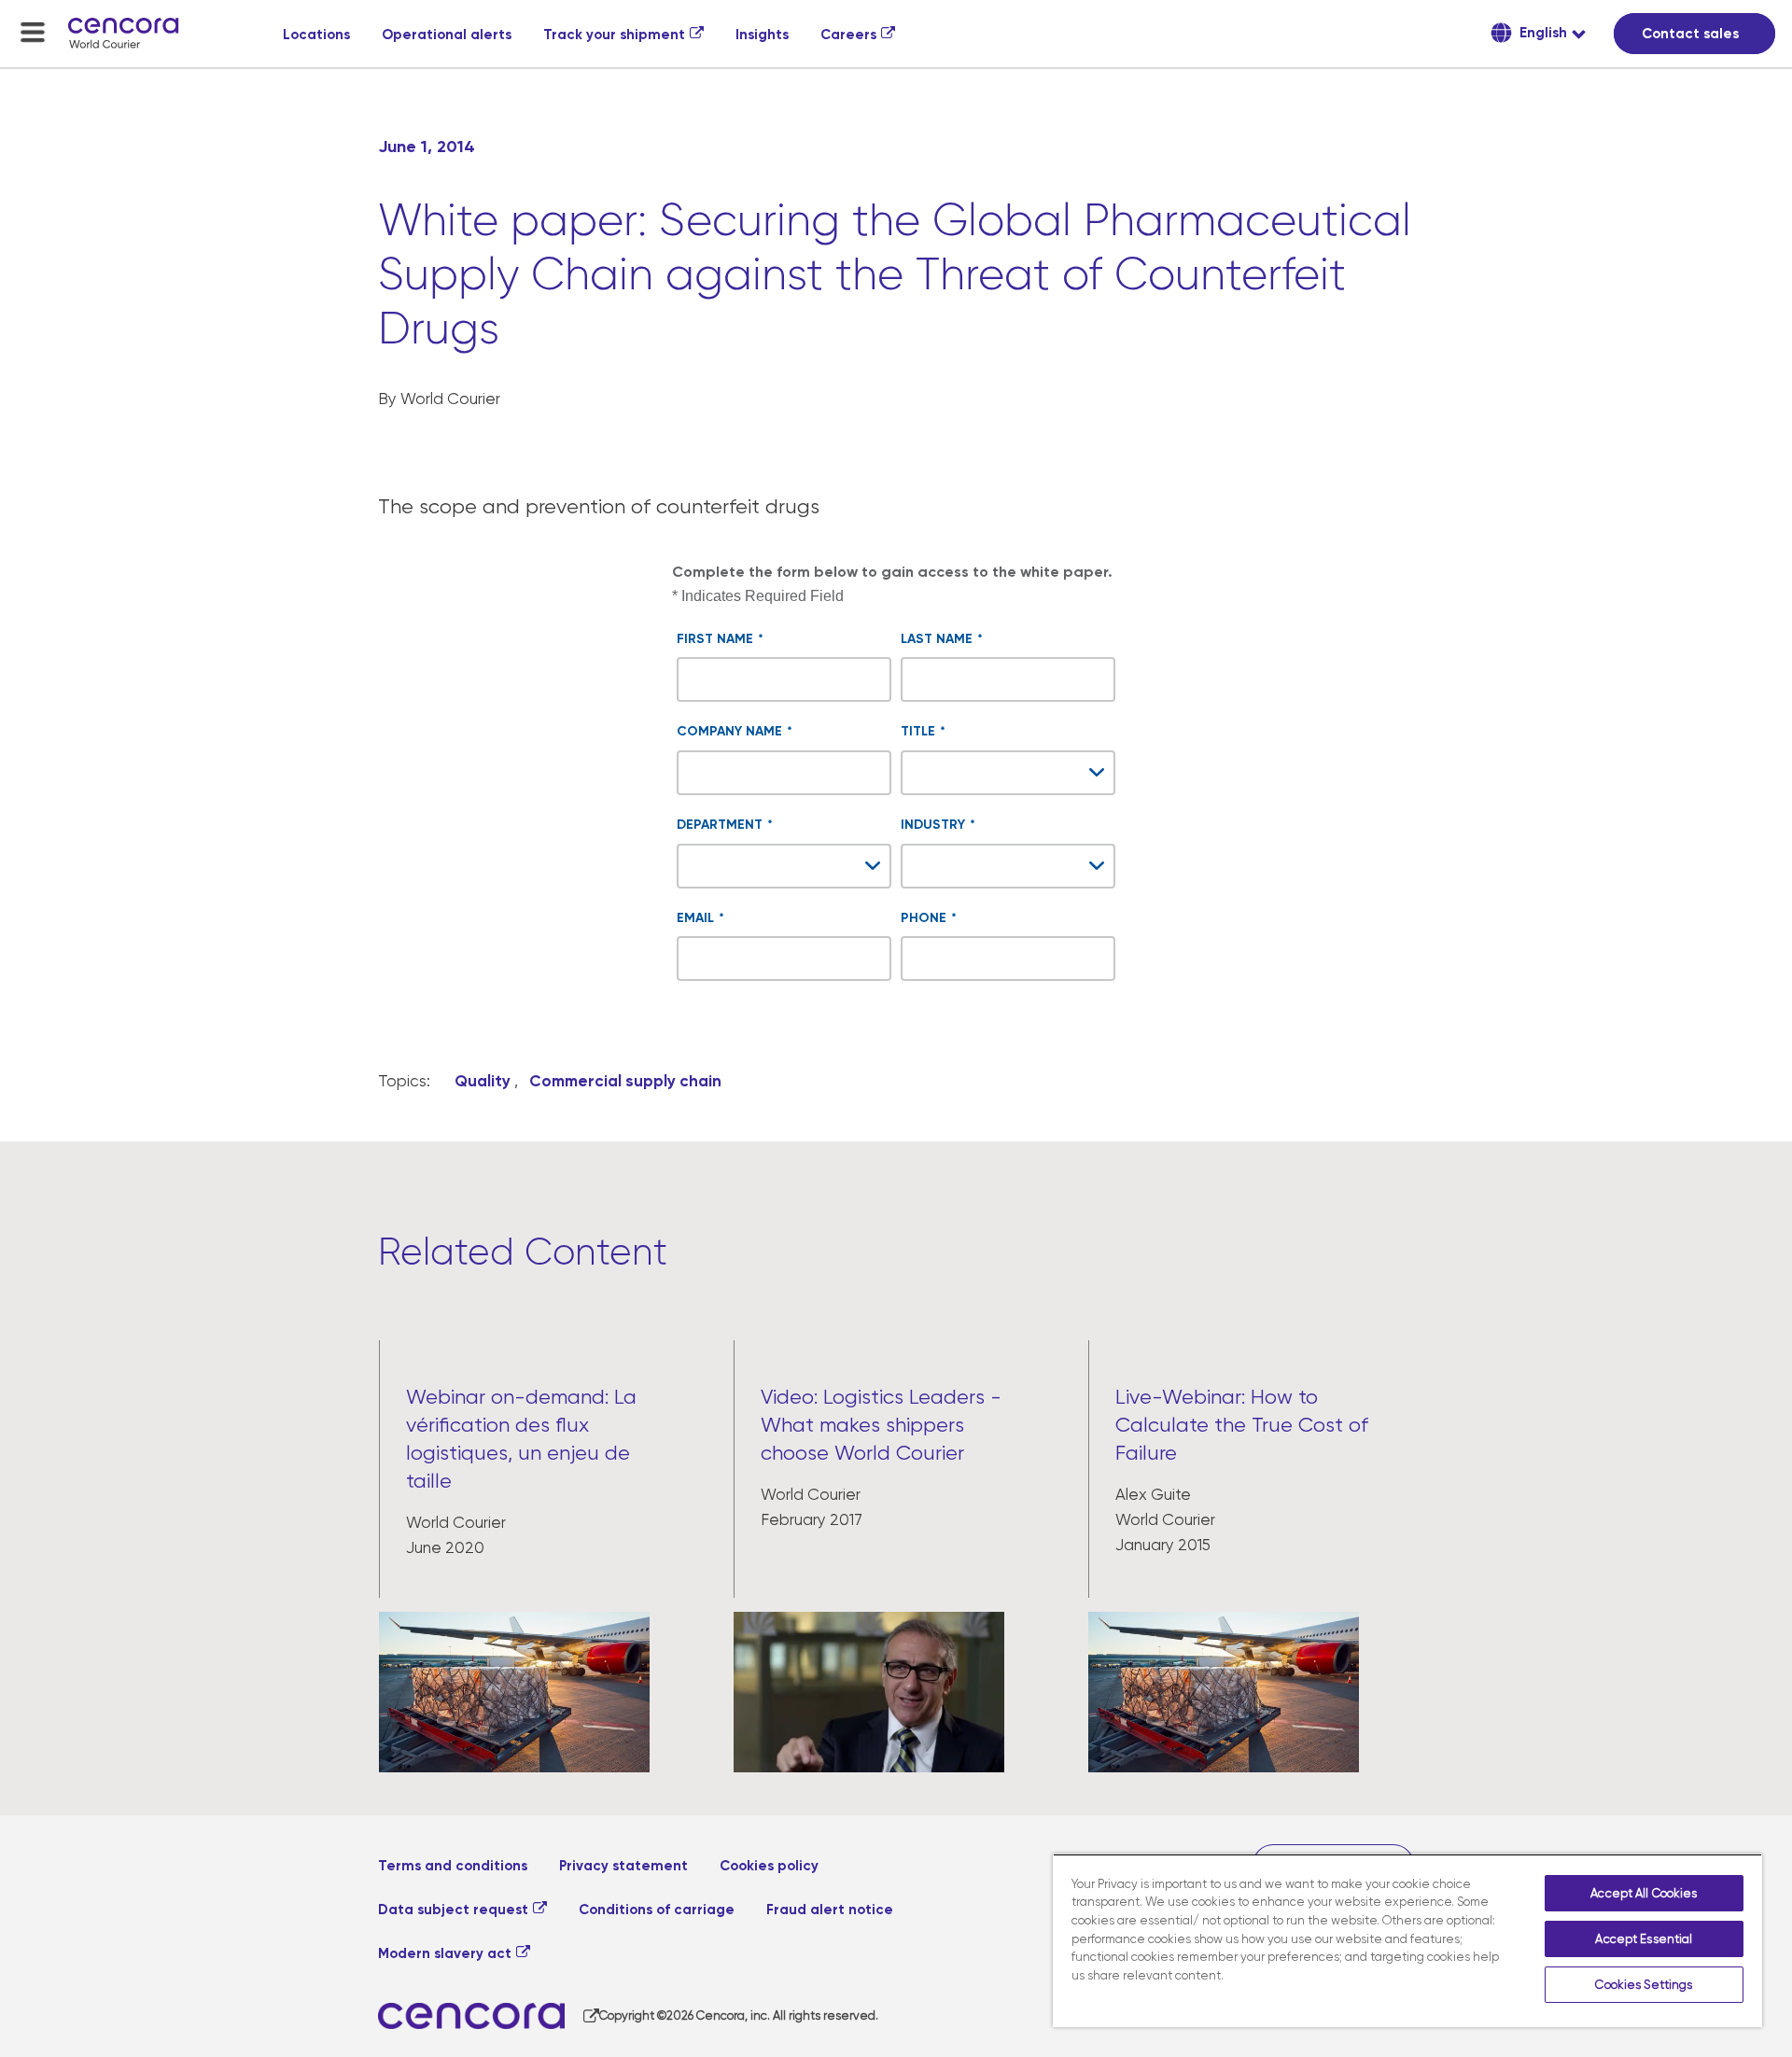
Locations (316, 35)
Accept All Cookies (1644, 1893)
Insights (762, 35)
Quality (483, 1081)
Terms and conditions (453, 1866)
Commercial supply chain (625, 1081)
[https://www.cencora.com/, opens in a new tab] (489, 2016)
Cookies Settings (1644, 1985)
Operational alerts (447, 35)
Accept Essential (1644, 1939)
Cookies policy (769, 1866)
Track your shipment (614, 35)
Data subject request (453, 1910)
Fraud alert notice (830, 1910)
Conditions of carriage (657, 1910)
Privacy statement (623, 1866)
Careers (848, 35)
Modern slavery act (445, 1953)
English (1541, 33)
